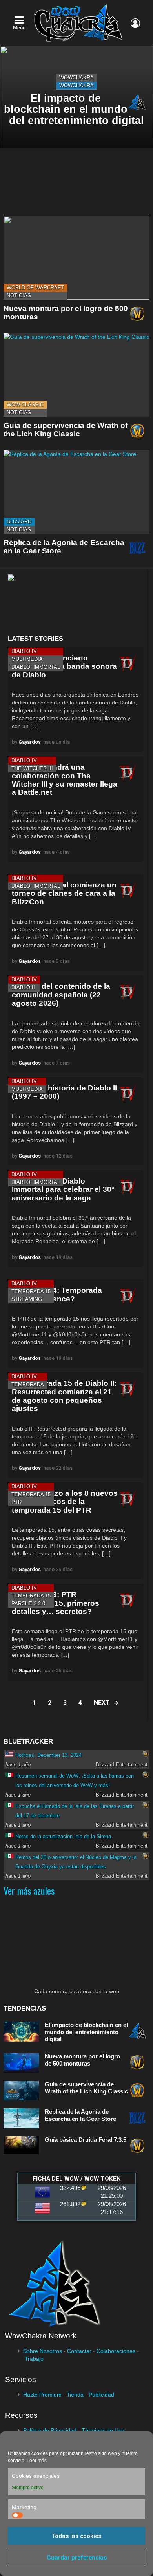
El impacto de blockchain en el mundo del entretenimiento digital (86, 2032)
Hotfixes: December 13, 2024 (48, 1755)
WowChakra (76, 78)
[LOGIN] (135, 23)
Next (102, 1702)
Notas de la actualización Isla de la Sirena (63, 1836)
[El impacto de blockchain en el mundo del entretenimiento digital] (76, 97)
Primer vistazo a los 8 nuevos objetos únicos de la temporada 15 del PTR (65, 1502)
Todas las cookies (76, 2536)
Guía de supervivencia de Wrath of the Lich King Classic (66, 430)
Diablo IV (24, 651)
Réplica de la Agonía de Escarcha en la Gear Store (80, 2115)
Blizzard (19, 522)
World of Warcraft (35, 288)
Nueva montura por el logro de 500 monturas (82, 2060)
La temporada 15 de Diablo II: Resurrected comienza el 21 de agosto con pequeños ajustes (64, 1396)
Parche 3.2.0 (28, 1604)
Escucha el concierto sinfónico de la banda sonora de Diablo (64, 666)
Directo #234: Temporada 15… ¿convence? (57, 1294)
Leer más (37, 2461)
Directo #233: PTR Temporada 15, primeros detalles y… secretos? (56, 1603)
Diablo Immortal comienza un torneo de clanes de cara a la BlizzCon (64, 893)
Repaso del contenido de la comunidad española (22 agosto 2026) (61, 995)
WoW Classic (25, 405)
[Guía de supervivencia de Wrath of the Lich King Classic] (76, 375)
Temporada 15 (31, 1291)
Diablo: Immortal (36, 667)
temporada (28, 1384)
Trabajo (34, 2359)
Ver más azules (29, 1890)
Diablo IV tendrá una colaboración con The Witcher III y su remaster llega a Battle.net (65, 780)
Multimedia (27, 659)
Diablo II (23, 987)
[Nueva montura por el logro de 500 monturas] (76, 258)
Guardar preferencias (77, 2558)
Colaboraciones (116, 2351)
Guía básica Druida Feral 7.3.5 (86, 2140)
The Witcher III (32, 768)
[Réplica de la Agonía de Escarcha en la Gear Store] (76, 492)
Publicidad (101, 2395)
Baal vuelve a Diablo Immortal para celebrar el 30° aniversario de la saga (63, 1189)
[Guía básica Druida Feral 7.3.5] (21, 2145)
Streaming (27, 1299)
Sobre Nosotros (43, 2351)
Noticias (19, 295)
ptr (16, 1502)
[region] (76, 602)
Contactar (79, 2351)
